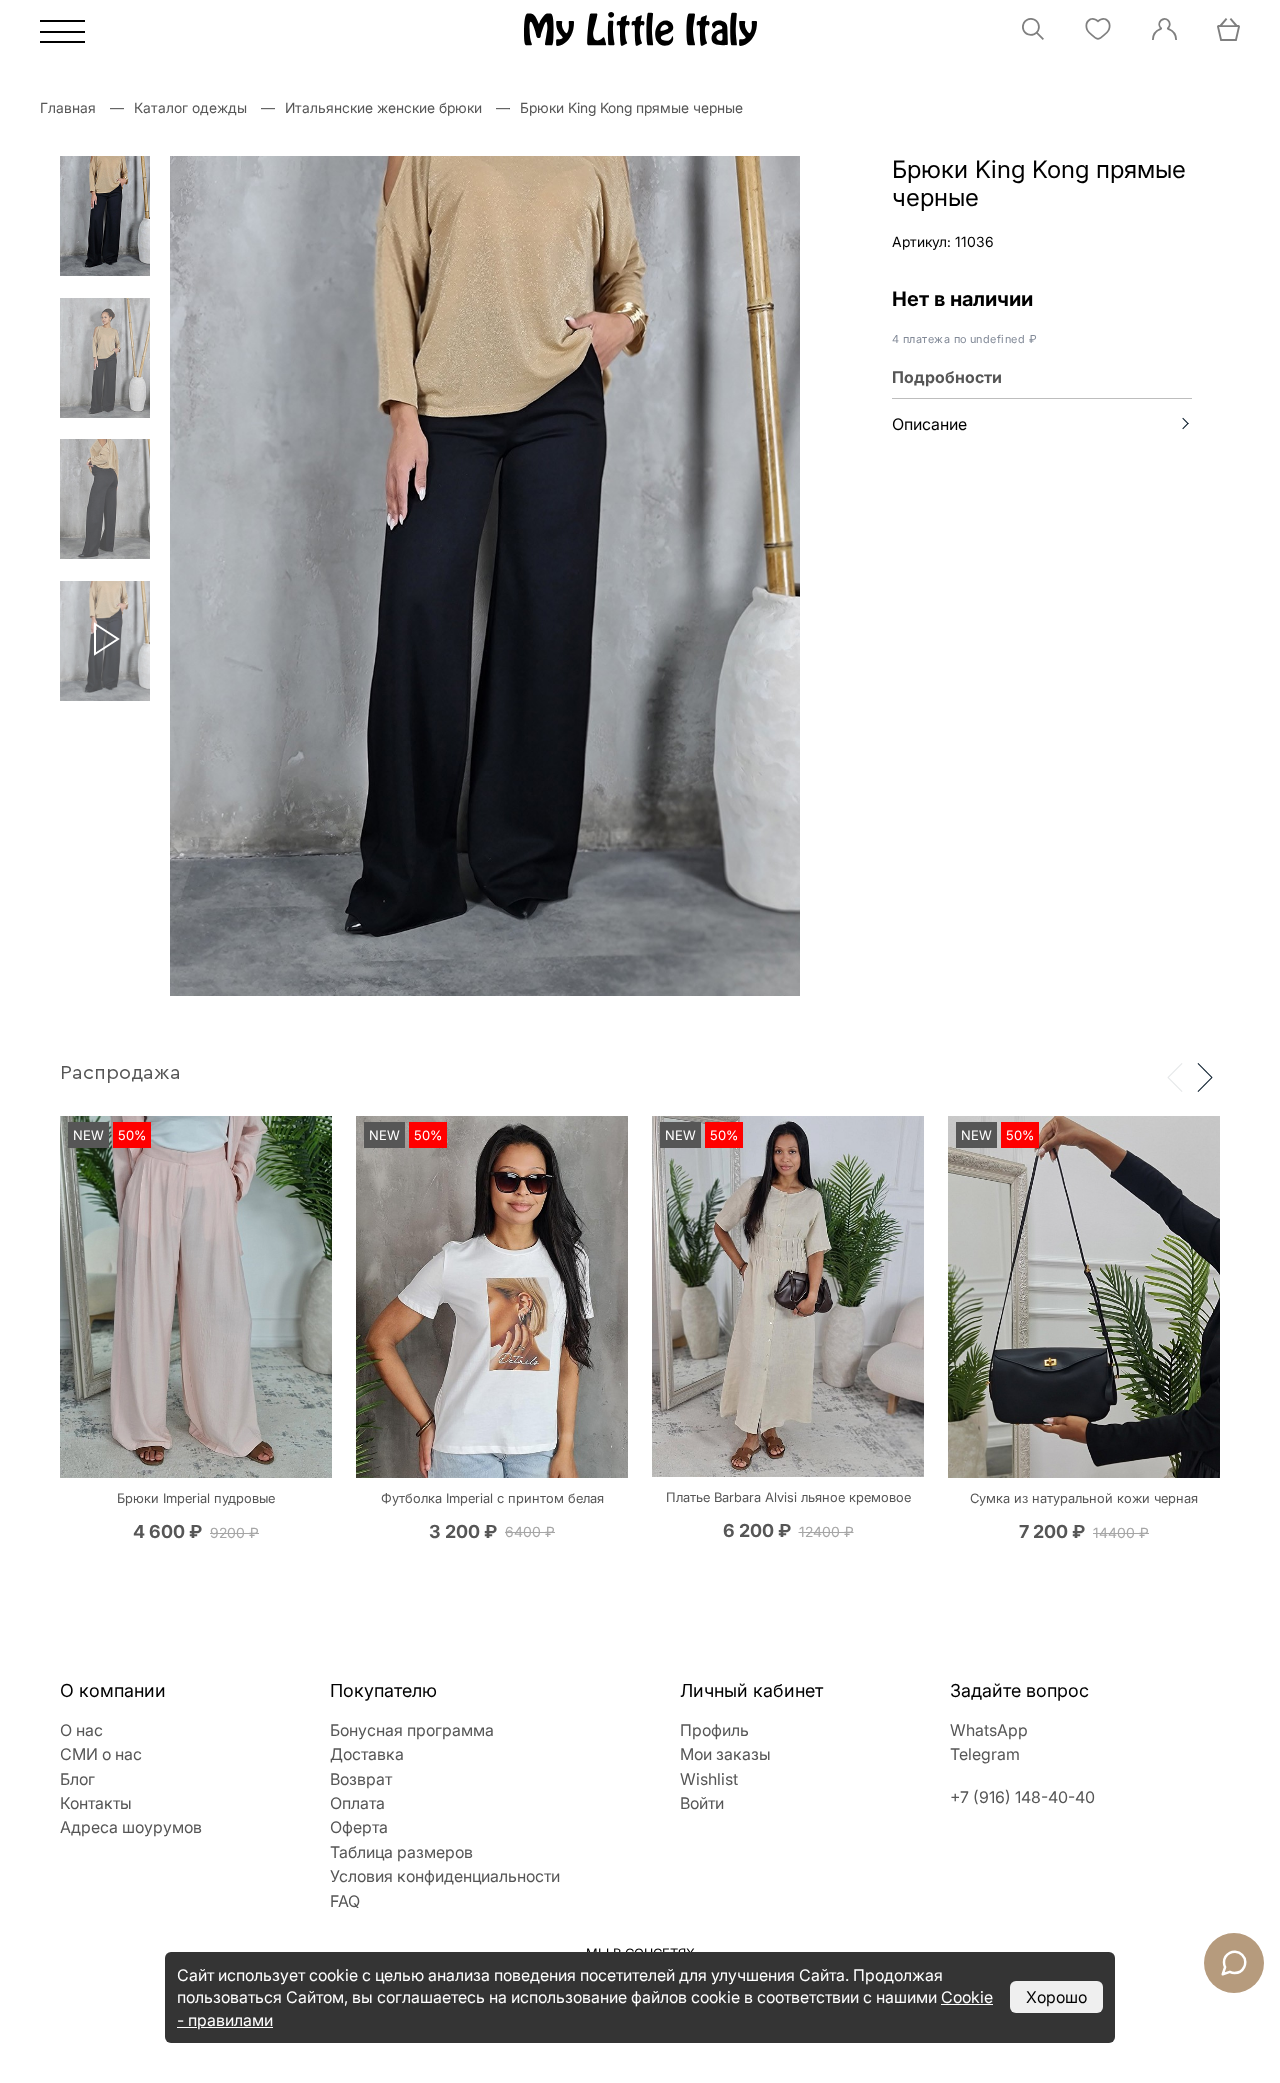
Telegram (985, 1754)
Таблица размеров (401, 1852)
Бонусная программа (412, 1730)
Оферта (359, 1827)
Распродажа (120, 1073)
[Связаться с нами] (1234, 1963)
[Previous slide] (1175, 1076)
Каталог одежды (190, 107)
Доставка (367, 1754)
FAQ (345, 1901)
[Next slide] (1205, 1076)
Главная (68, 107)
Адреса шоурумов (131, 1827)
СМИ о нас (101, 1754)
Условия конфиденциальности (445, 1876)
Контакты (96, 1803)
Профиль (714, 1730)
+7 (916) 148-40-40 (1022, 1797)
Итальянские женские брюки (383, 107)
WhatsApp (989, 1730)
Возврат (361, 1779)
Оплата (357, 1803)
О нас (81, 1730)
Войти (702, 1803)
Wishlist (709, 1779)
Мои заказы (725, 1754)
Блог (77, 1779)
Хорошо (1056, 1997)
